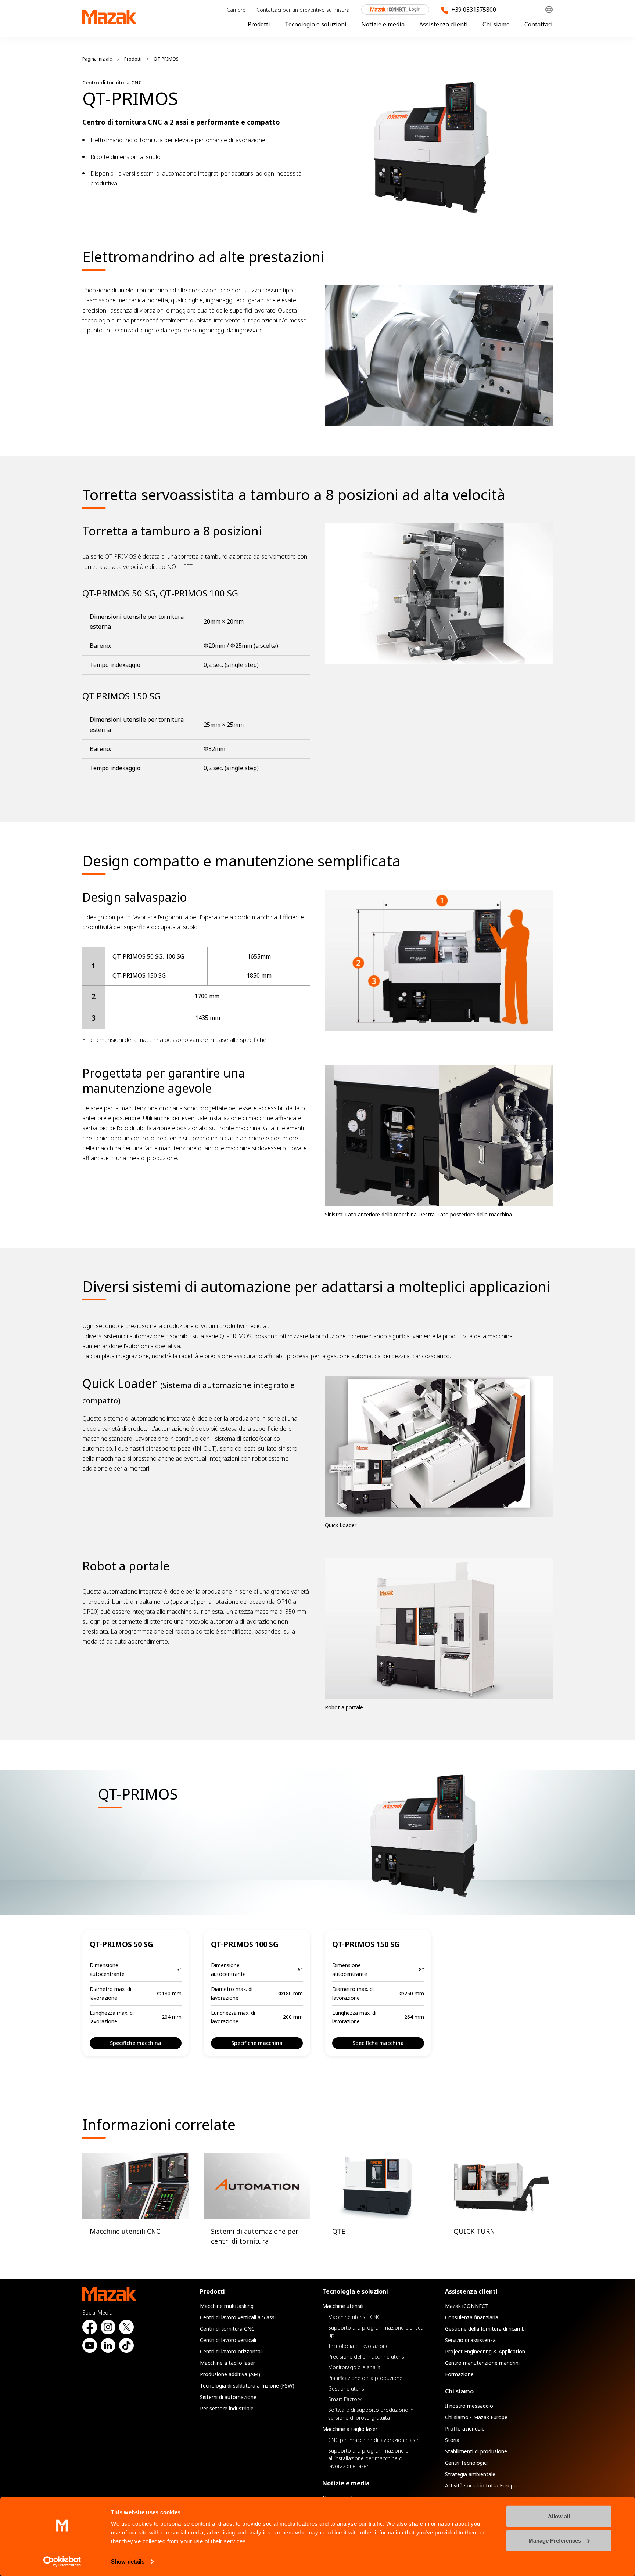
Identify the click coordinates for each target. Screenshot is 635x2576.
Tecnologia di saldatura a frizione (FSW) (247, 2386)
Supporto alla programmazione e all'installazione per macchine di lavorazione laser (368, 2458)
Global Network (549, 10)
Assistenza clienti (444, 24)
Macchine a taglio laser (227, 2363)
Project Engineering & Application (485, 2351)
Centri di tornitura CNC (227, 2329)
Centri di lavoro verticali (228, 2340)
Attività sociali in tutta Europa (481, 2485)
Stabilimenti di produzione (476, 2451)
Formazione (459, 2374)
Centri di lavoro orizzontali (231, 2351)
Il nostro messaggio (469, 2406)
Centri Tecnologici (466, 2463)
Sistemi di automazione (228, 2397)
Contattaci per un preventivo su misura (303, 10)
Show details (128, 2561)
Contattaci (539, 24)
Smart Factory (345, 2399)
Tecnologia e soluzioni (316, 24)
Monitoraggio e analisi (355, 2367)
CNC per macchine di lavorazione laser (374, 2440)
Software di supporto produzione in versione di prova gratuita (371, 2414)
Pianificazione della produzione (365, 2378)
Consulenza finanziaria (472, 2317)
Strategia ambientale (470, 2474)
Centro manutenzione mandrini (482, 2363)
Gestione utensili (348, 2389)
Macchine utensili (343, 2306)
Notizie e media (383, 24)
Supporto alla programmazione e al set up (375, 2331)
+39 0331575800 (474, 10)
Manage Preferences (555, 2540)
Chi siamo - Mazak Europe (476, 2417)
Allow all (559, 2516)
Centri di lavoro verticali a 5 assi (238, 2317)
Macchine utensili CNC (354, 2317)
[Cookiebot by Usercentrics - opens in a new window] (62, 2562)
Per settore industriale (227, 2408)
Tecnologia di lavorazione (358, 2346)
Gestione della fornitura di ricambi (485, 2329)
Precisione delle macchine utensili (368, 2357)
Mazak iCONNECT (390, 10)
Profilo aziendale (465, 2429)
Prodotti (259, 24)
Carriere (236, 10)
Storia (452, 2440)
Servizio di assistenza (470, 2340)
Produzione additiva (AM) (230, 2374)
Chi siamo (496, 24)
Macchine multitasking (227, 2306)
